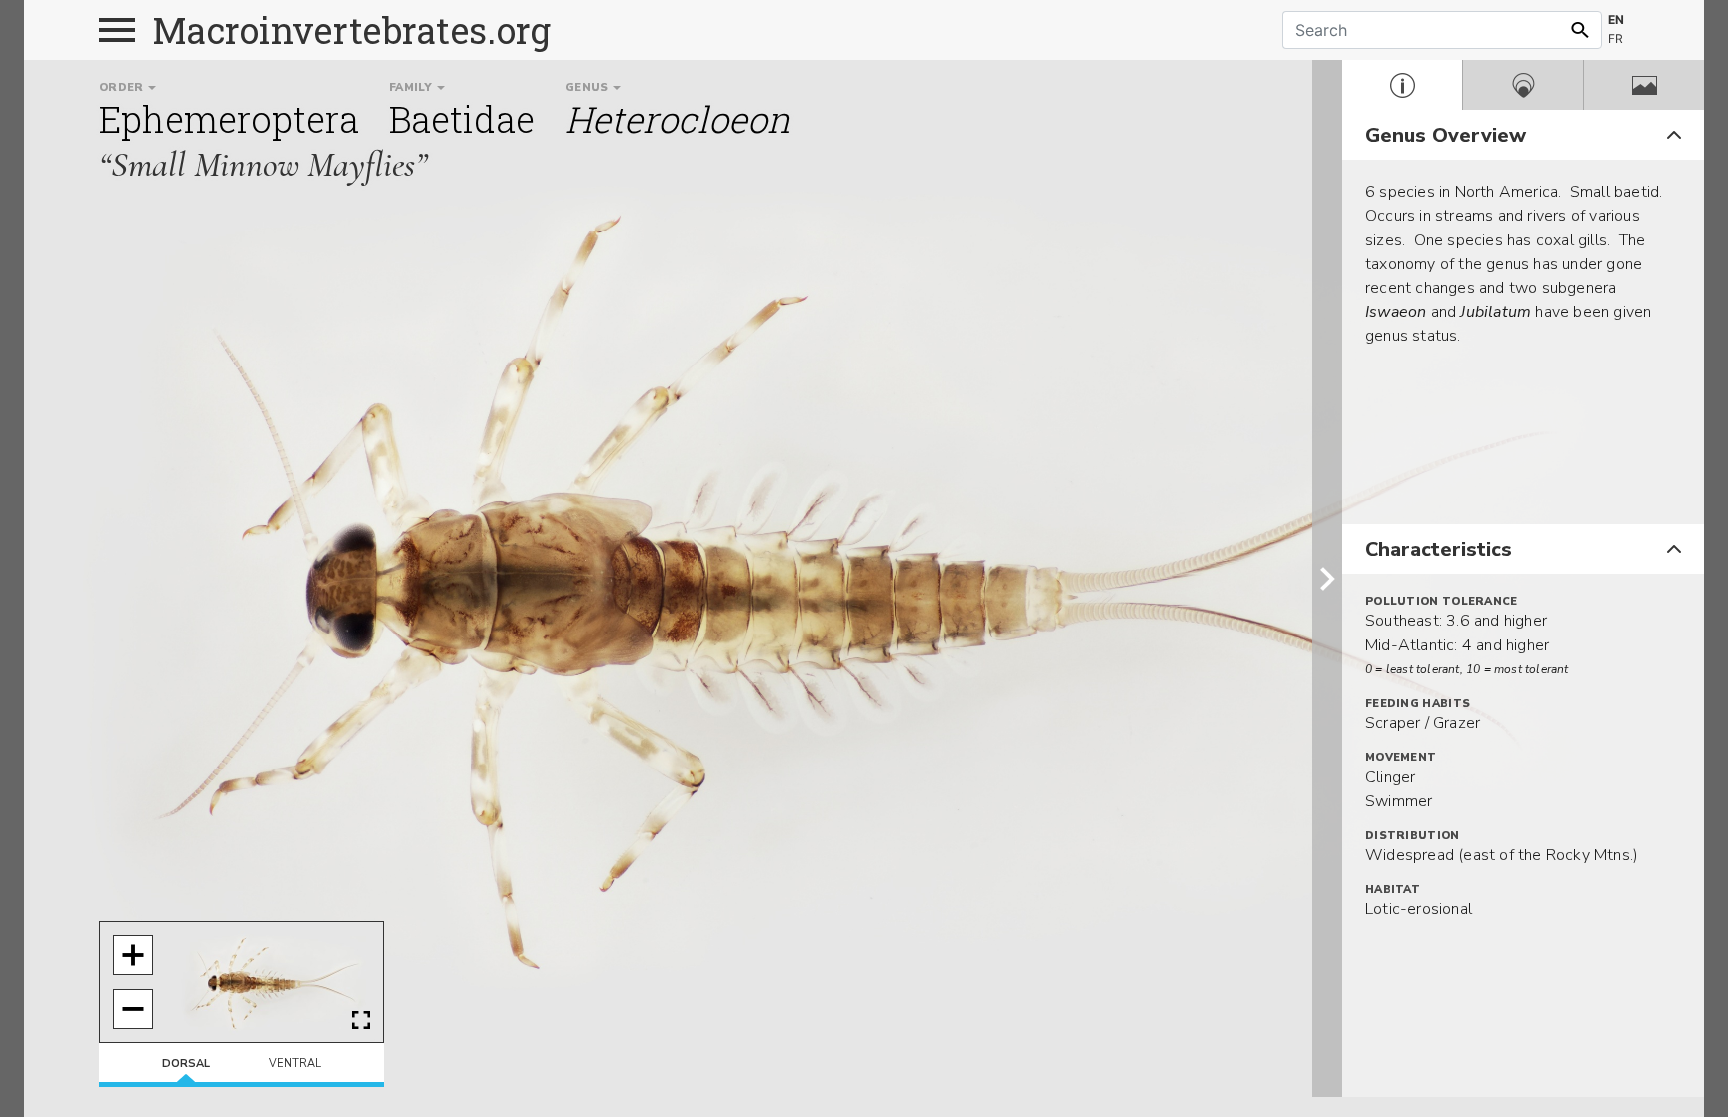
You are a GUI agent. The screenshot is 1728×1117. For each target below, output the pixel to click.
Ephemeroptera (229, 119)
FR (1615, 38)
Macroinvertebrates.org (352, 30)
